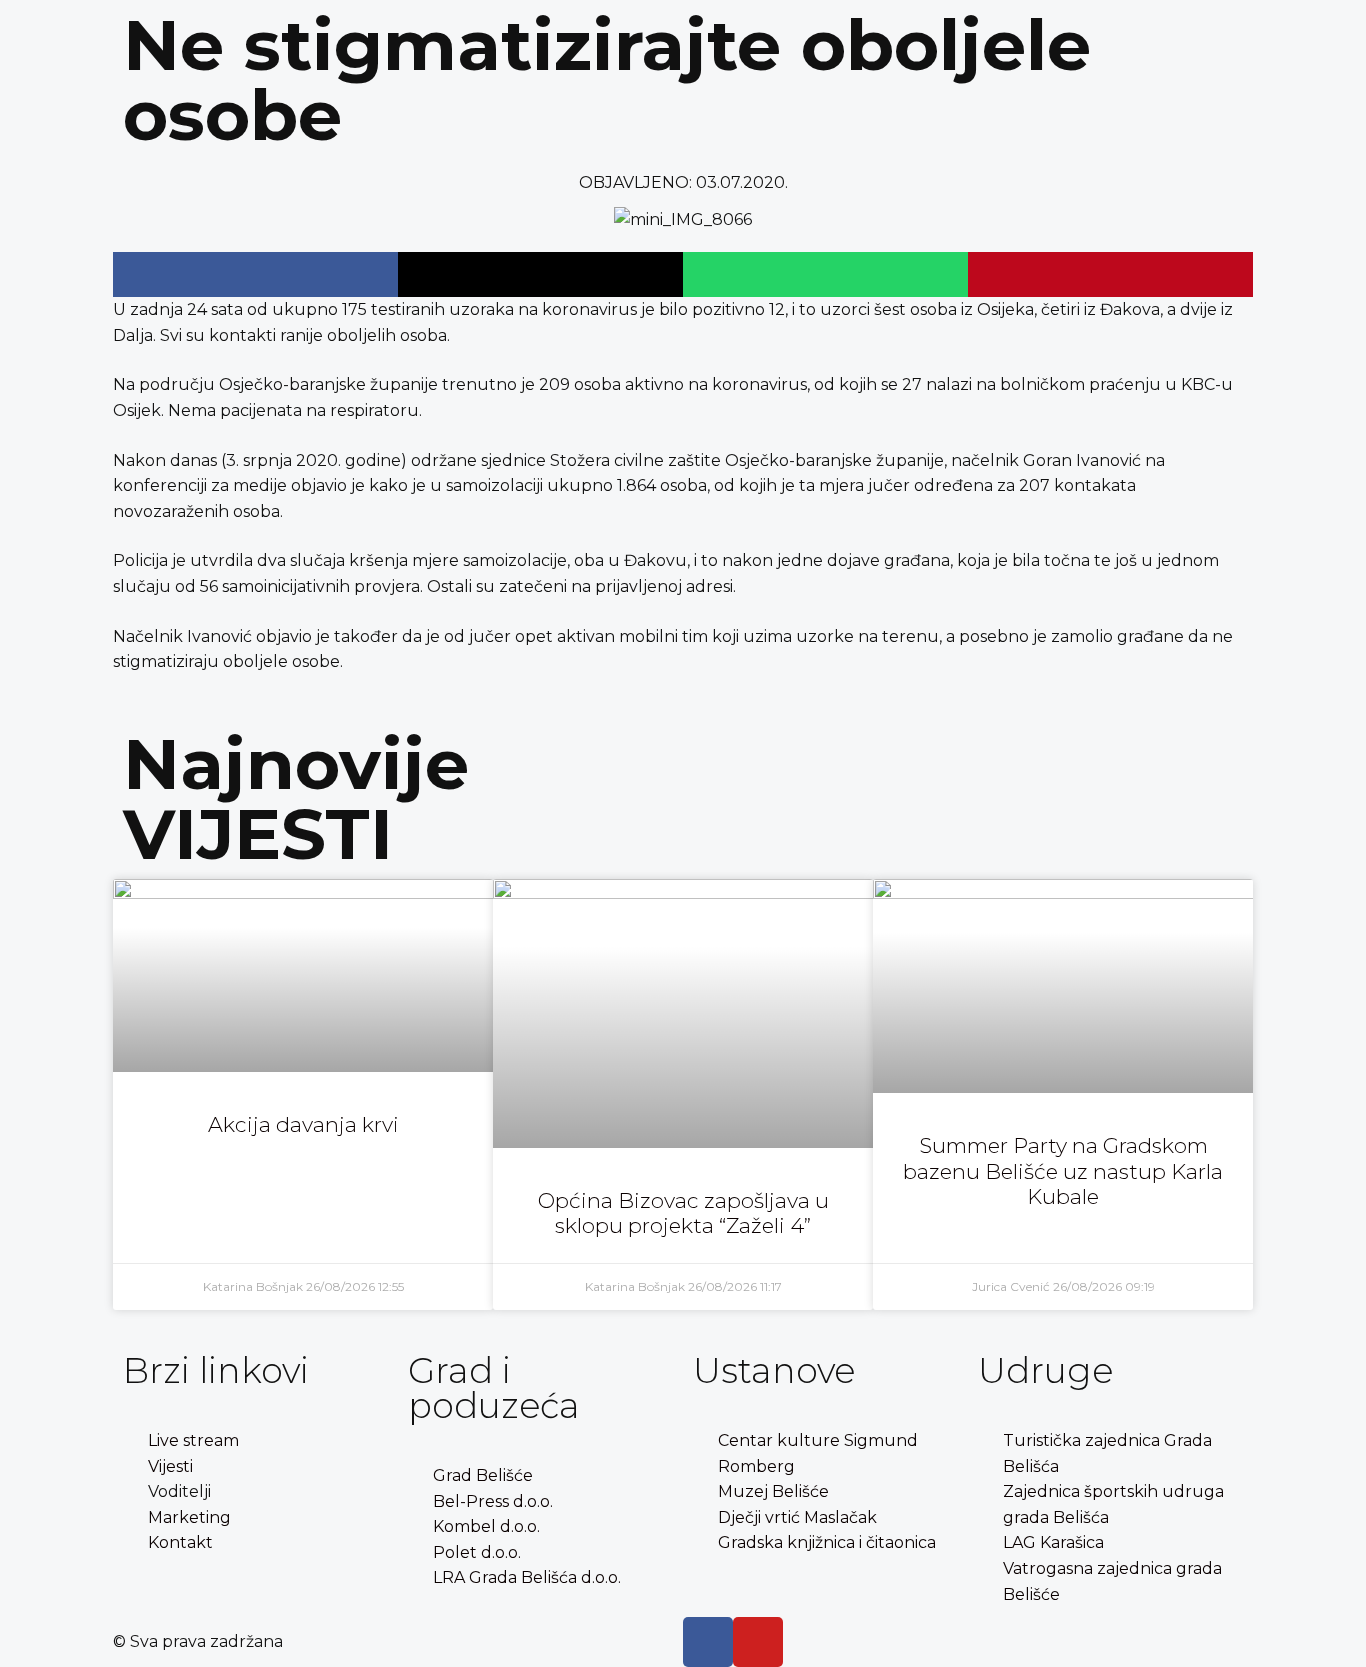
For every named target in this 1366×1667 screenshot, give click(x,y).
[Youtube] (758, 1642)
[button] (255, 274)
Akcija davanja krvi (303, 1124)
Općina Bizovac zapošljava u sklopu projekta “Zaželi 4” (683, 1213)
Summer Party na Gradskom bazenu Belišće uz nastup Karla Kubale (1063, 1170)
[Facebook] (708, 1642)
